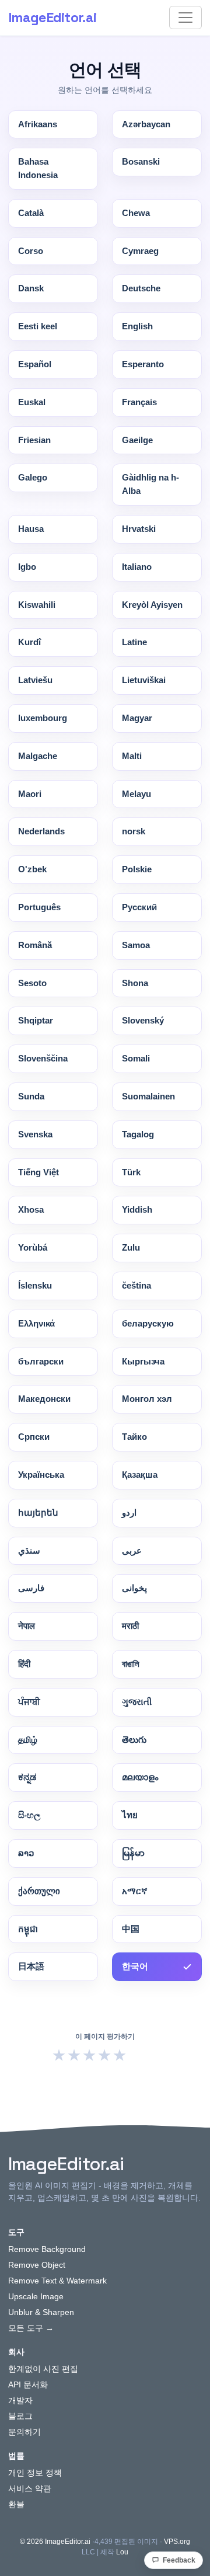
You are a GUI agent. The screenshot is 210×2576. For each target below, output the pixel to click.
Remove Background (47, 2249)
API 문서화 (28, 2384)
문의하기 (24, 2432)
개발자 (20, 2400)
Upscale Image (36, 2296)
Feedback (179, 2560)
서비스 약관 (30, 2488)
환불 (16, 2504)
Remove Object (37, 2265)
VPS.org (177, 2542)
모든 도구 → (31, 2328)
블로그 (20, 2416)
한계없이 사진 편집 (43, 2369)
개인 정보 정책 (35, 2473)
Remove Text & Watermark (57, 2281)
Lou (122, 2552)
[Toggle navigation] (185, 18)
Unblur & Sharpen (41, 2312)
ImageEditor (52, 18)
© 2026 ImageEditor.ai (55, 2542)
